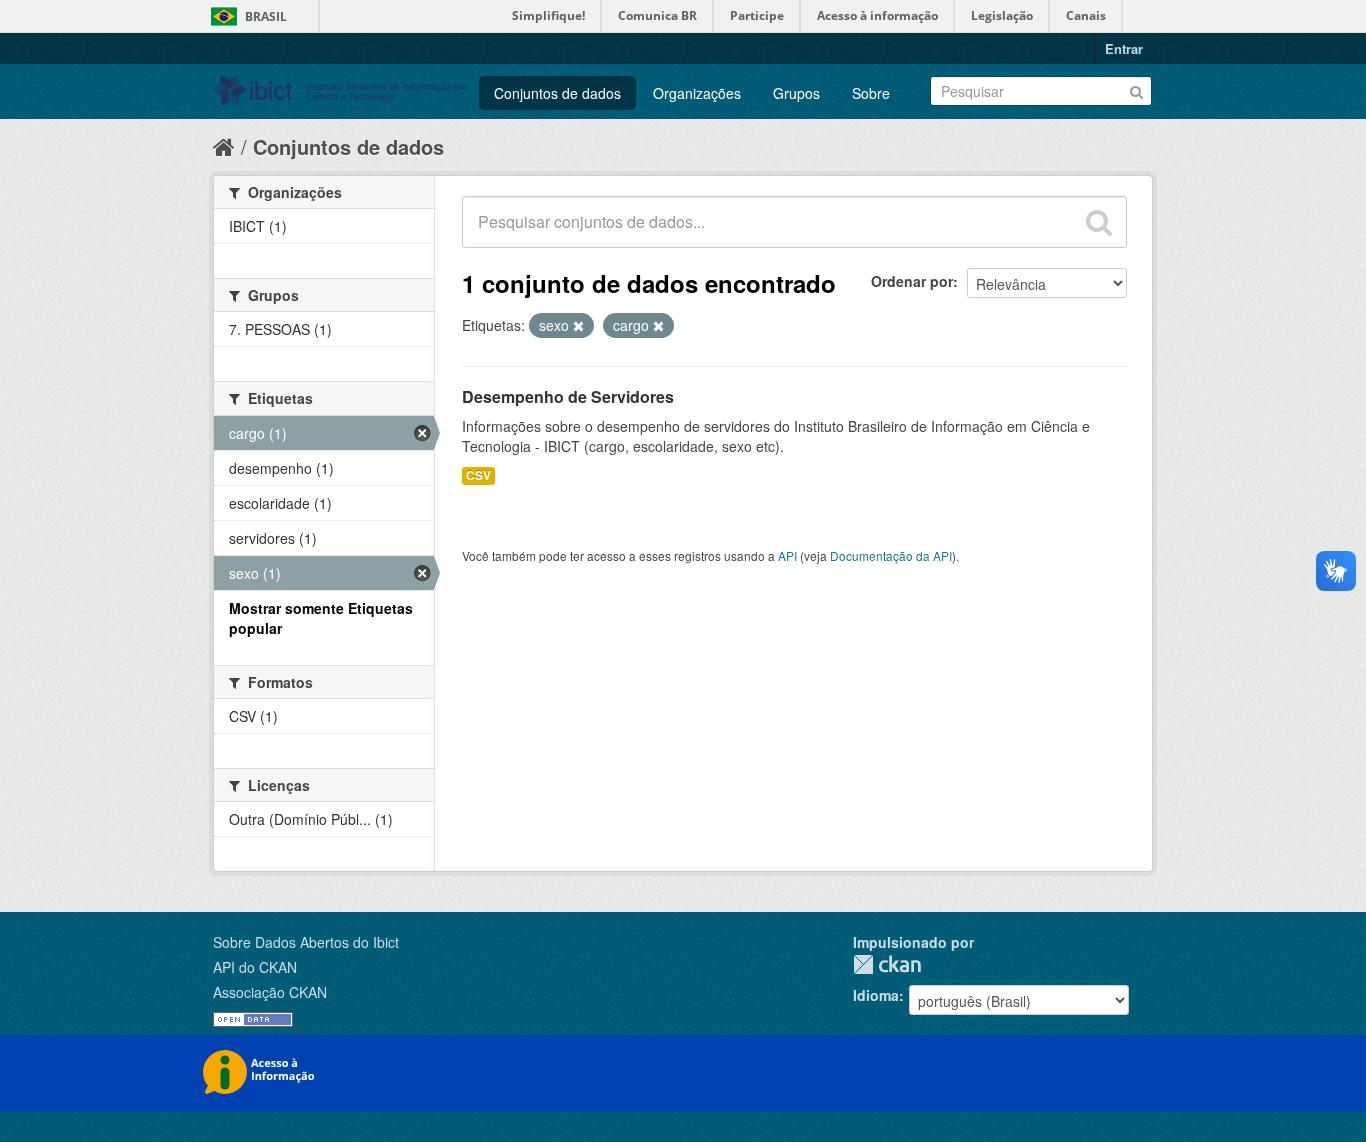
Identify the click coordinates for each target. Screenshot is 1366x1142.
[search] (1099, 222)
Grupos (796, 93)
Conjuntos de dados (557, 93)
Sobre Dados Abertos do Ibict (306, 942)
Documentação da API (891, 555)
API (787, 555)
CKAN (887, 964)
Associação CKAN (270, 992)
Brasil (266, 16)
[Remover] (578, 326)
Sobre (871, 93)
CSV (478, 475)
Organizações (697, 93)
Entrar (1124, 48)
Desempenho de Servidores (568, 396)
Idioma (876, 995)
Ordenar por (912, 281)
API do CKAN (255, 967)
